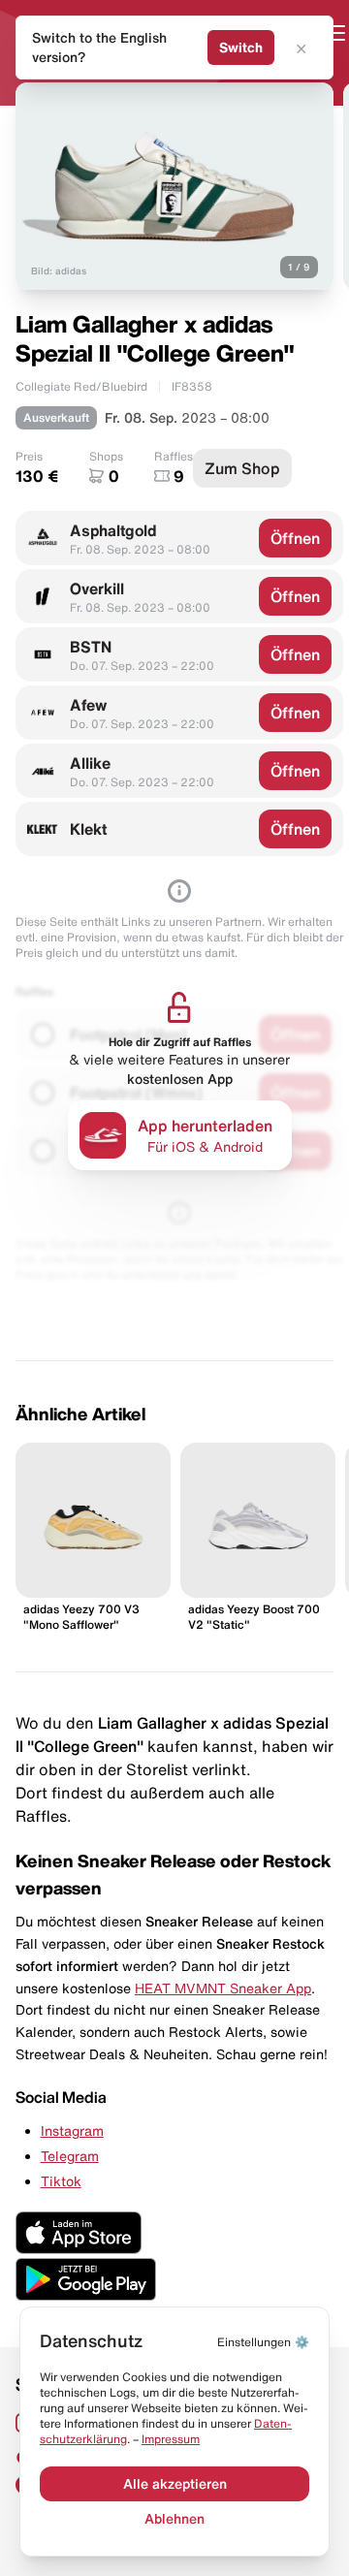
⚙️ (263, 2342)
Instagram (72, 2131)
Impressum (171, 2439)
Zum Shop (242, 468)
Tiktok (61, 2181)
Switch (241, 48)
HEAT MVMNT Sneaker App (223, 1988)
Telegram (70, 2156)
